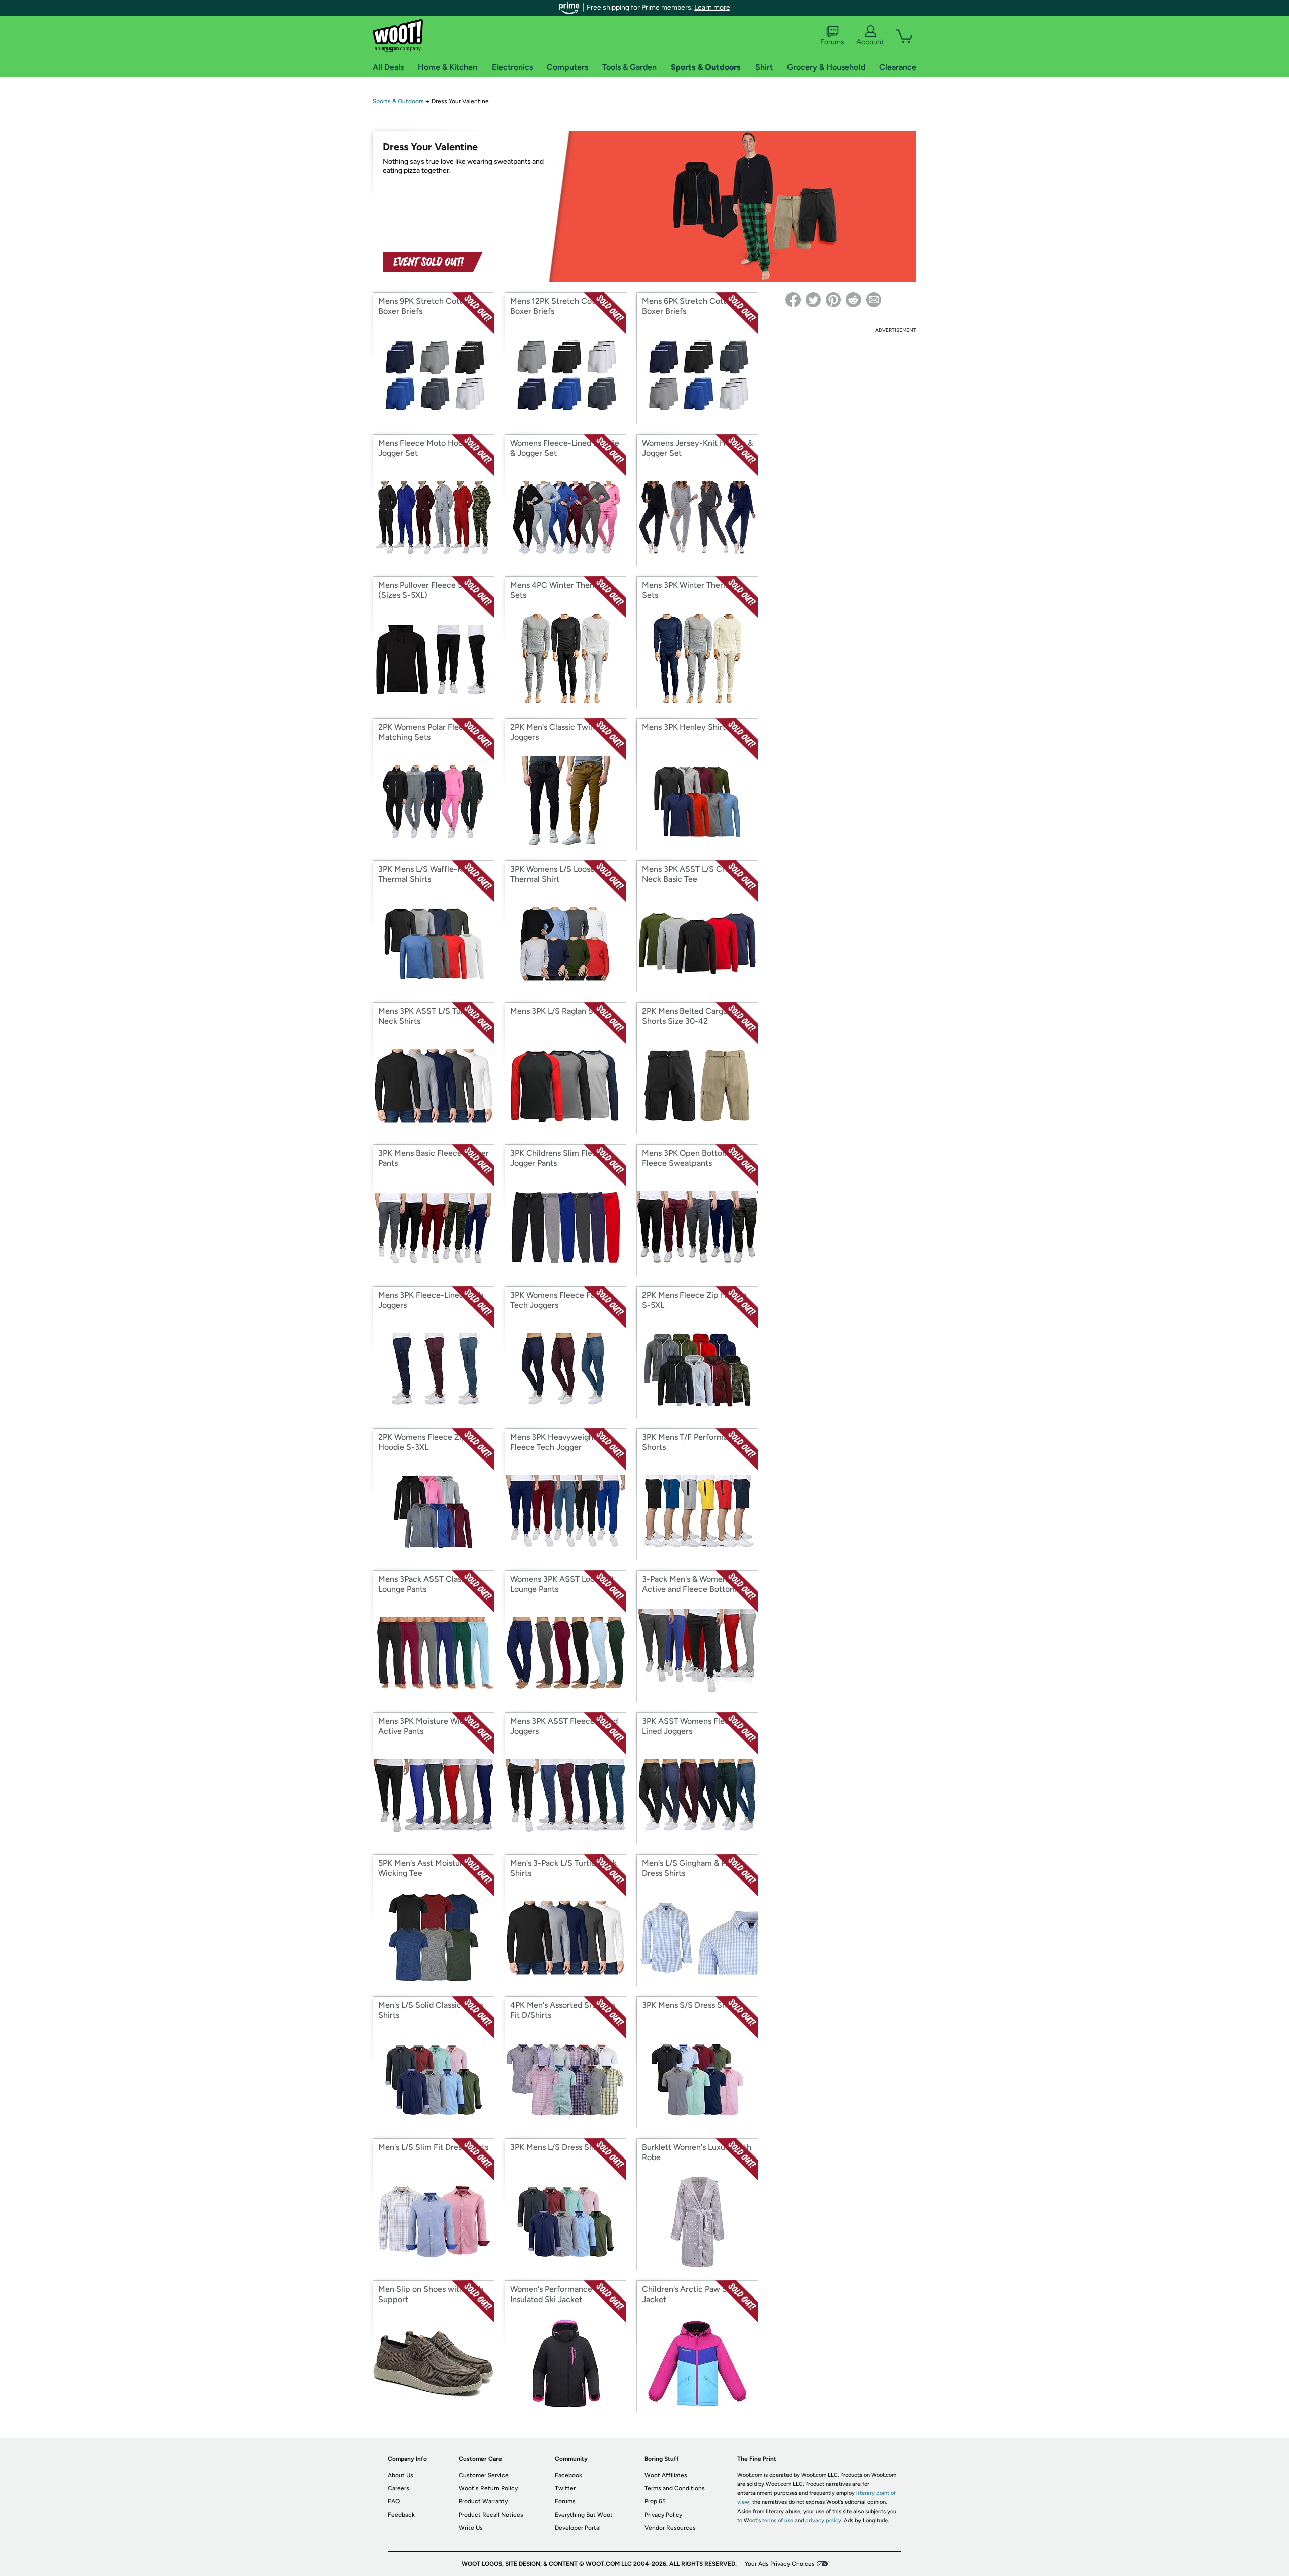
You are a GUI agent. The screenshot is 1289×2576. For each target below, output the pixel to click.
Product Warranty (483, 2501)
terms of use (778, 2520)
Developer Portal (578, 2528)
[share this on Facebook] (793, 300)
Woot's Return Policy (488, 2488)
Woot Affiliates (666, 2475)
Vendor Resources (670, 2528)
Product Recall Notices (491, 2515)
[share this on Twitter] (813, 300)
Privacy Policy (663, 2515)
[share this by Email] (874, 300)
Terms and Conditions (675, 2488)
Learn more (712, 7)
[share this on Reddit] (853, 300)
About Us (401, 2475)
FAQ (394, 2501)
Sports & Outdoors (398, 101)
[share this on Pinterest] (833, 300)
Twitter (565, 2488)
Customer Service (484, 2475)
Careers (399, 2488)
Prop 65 (655, 2501)
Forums (832, 42)
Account (870, 42)
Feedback (401, 2515)
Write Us (471, 2528)
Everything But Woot (584, 2515)
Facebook (568, 2475)
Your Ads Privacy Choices (780, 2564)
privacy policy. (824, 2520)
